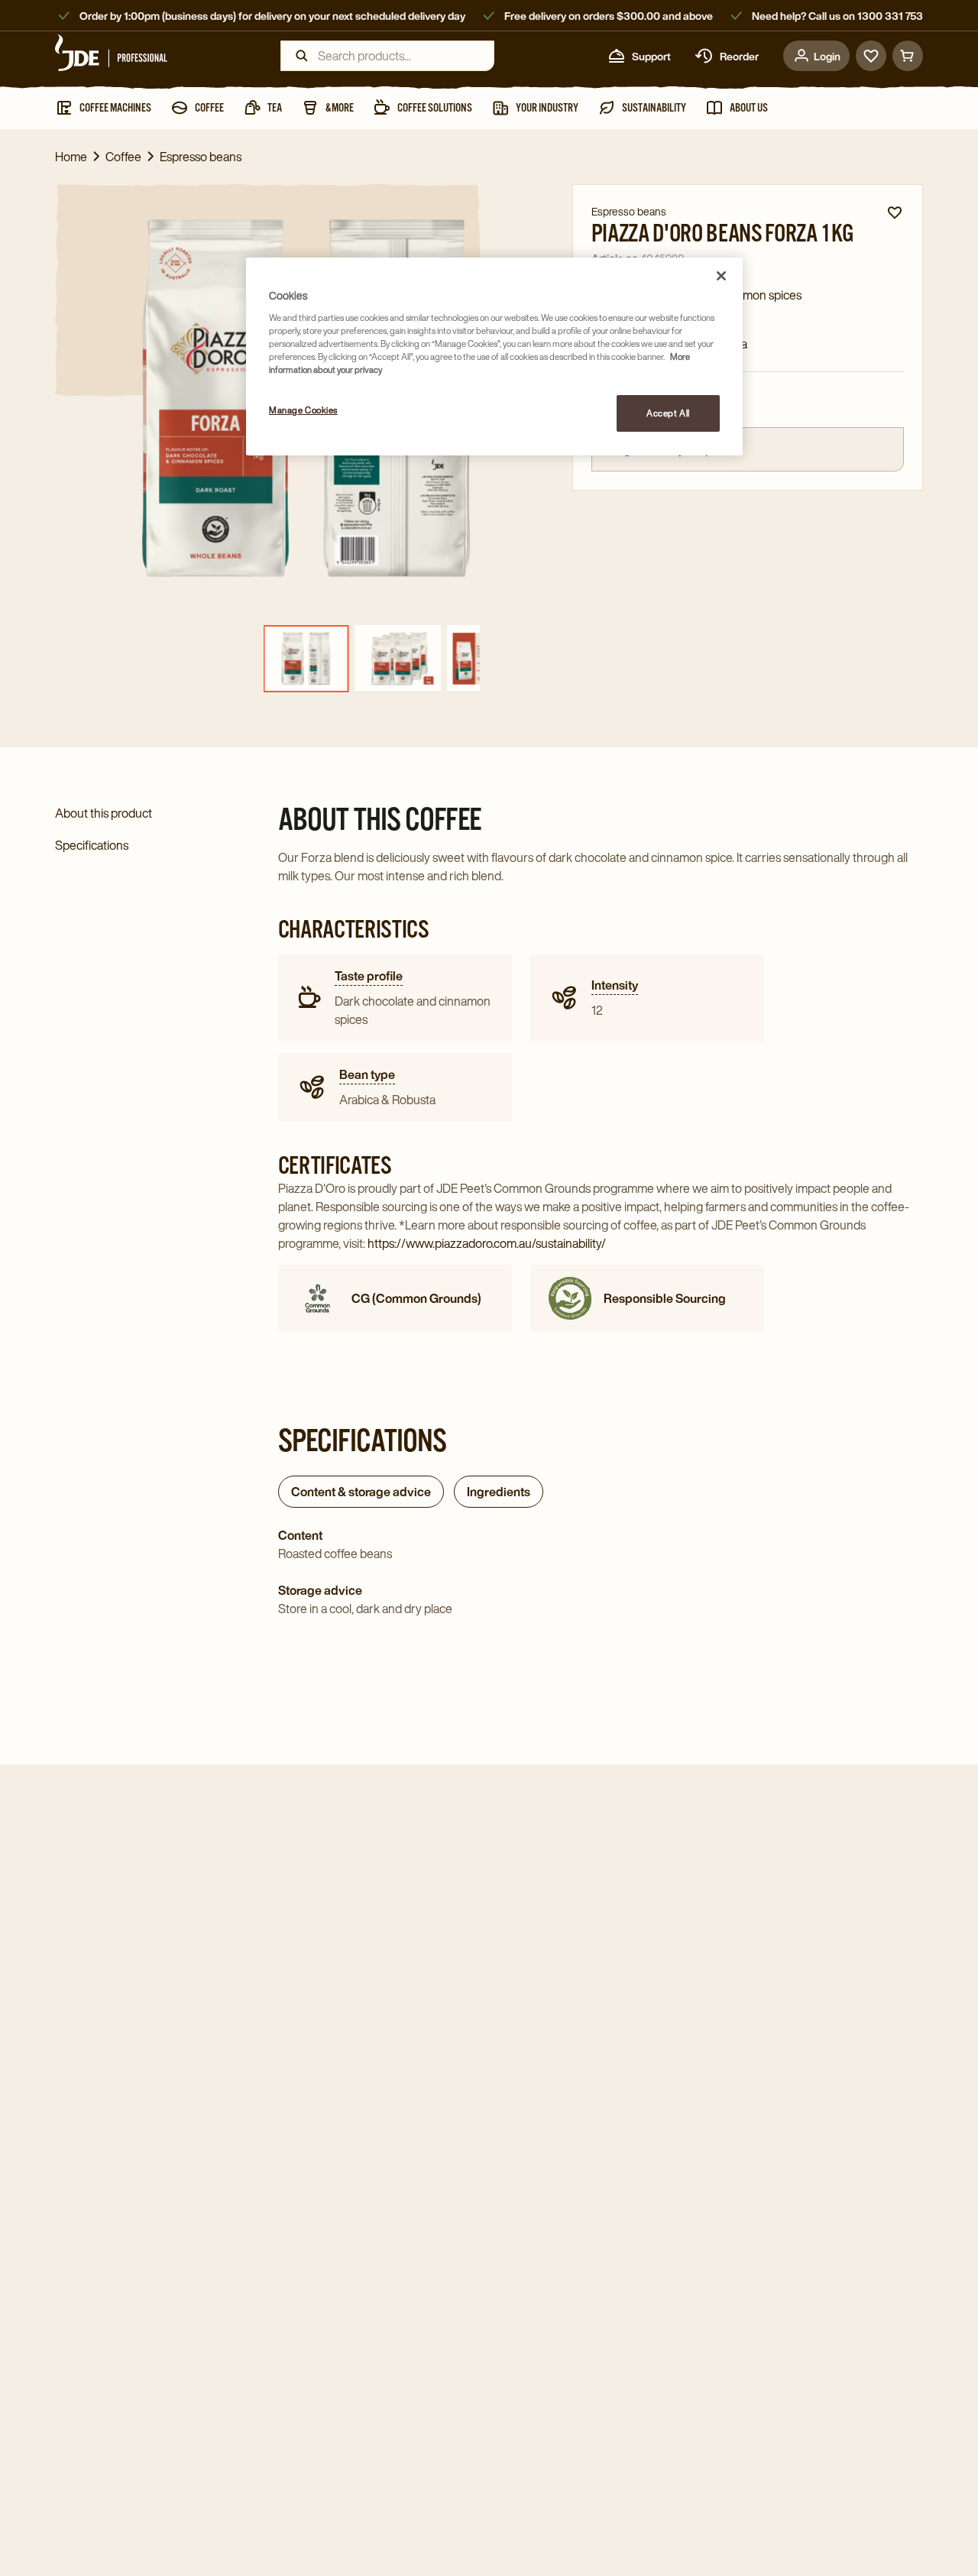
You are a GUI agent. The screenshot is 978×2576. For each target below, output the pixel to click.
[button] (480, 877)
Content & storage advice (361, 1492)
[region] (494, 356)
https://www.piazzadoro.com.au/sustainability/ (487, 1243)
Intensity (615, 985)
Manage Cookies (303, 410)
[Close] (721, 276)
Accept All (668, 413)
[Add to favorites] (895, 212)
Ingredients (499, 1492)
